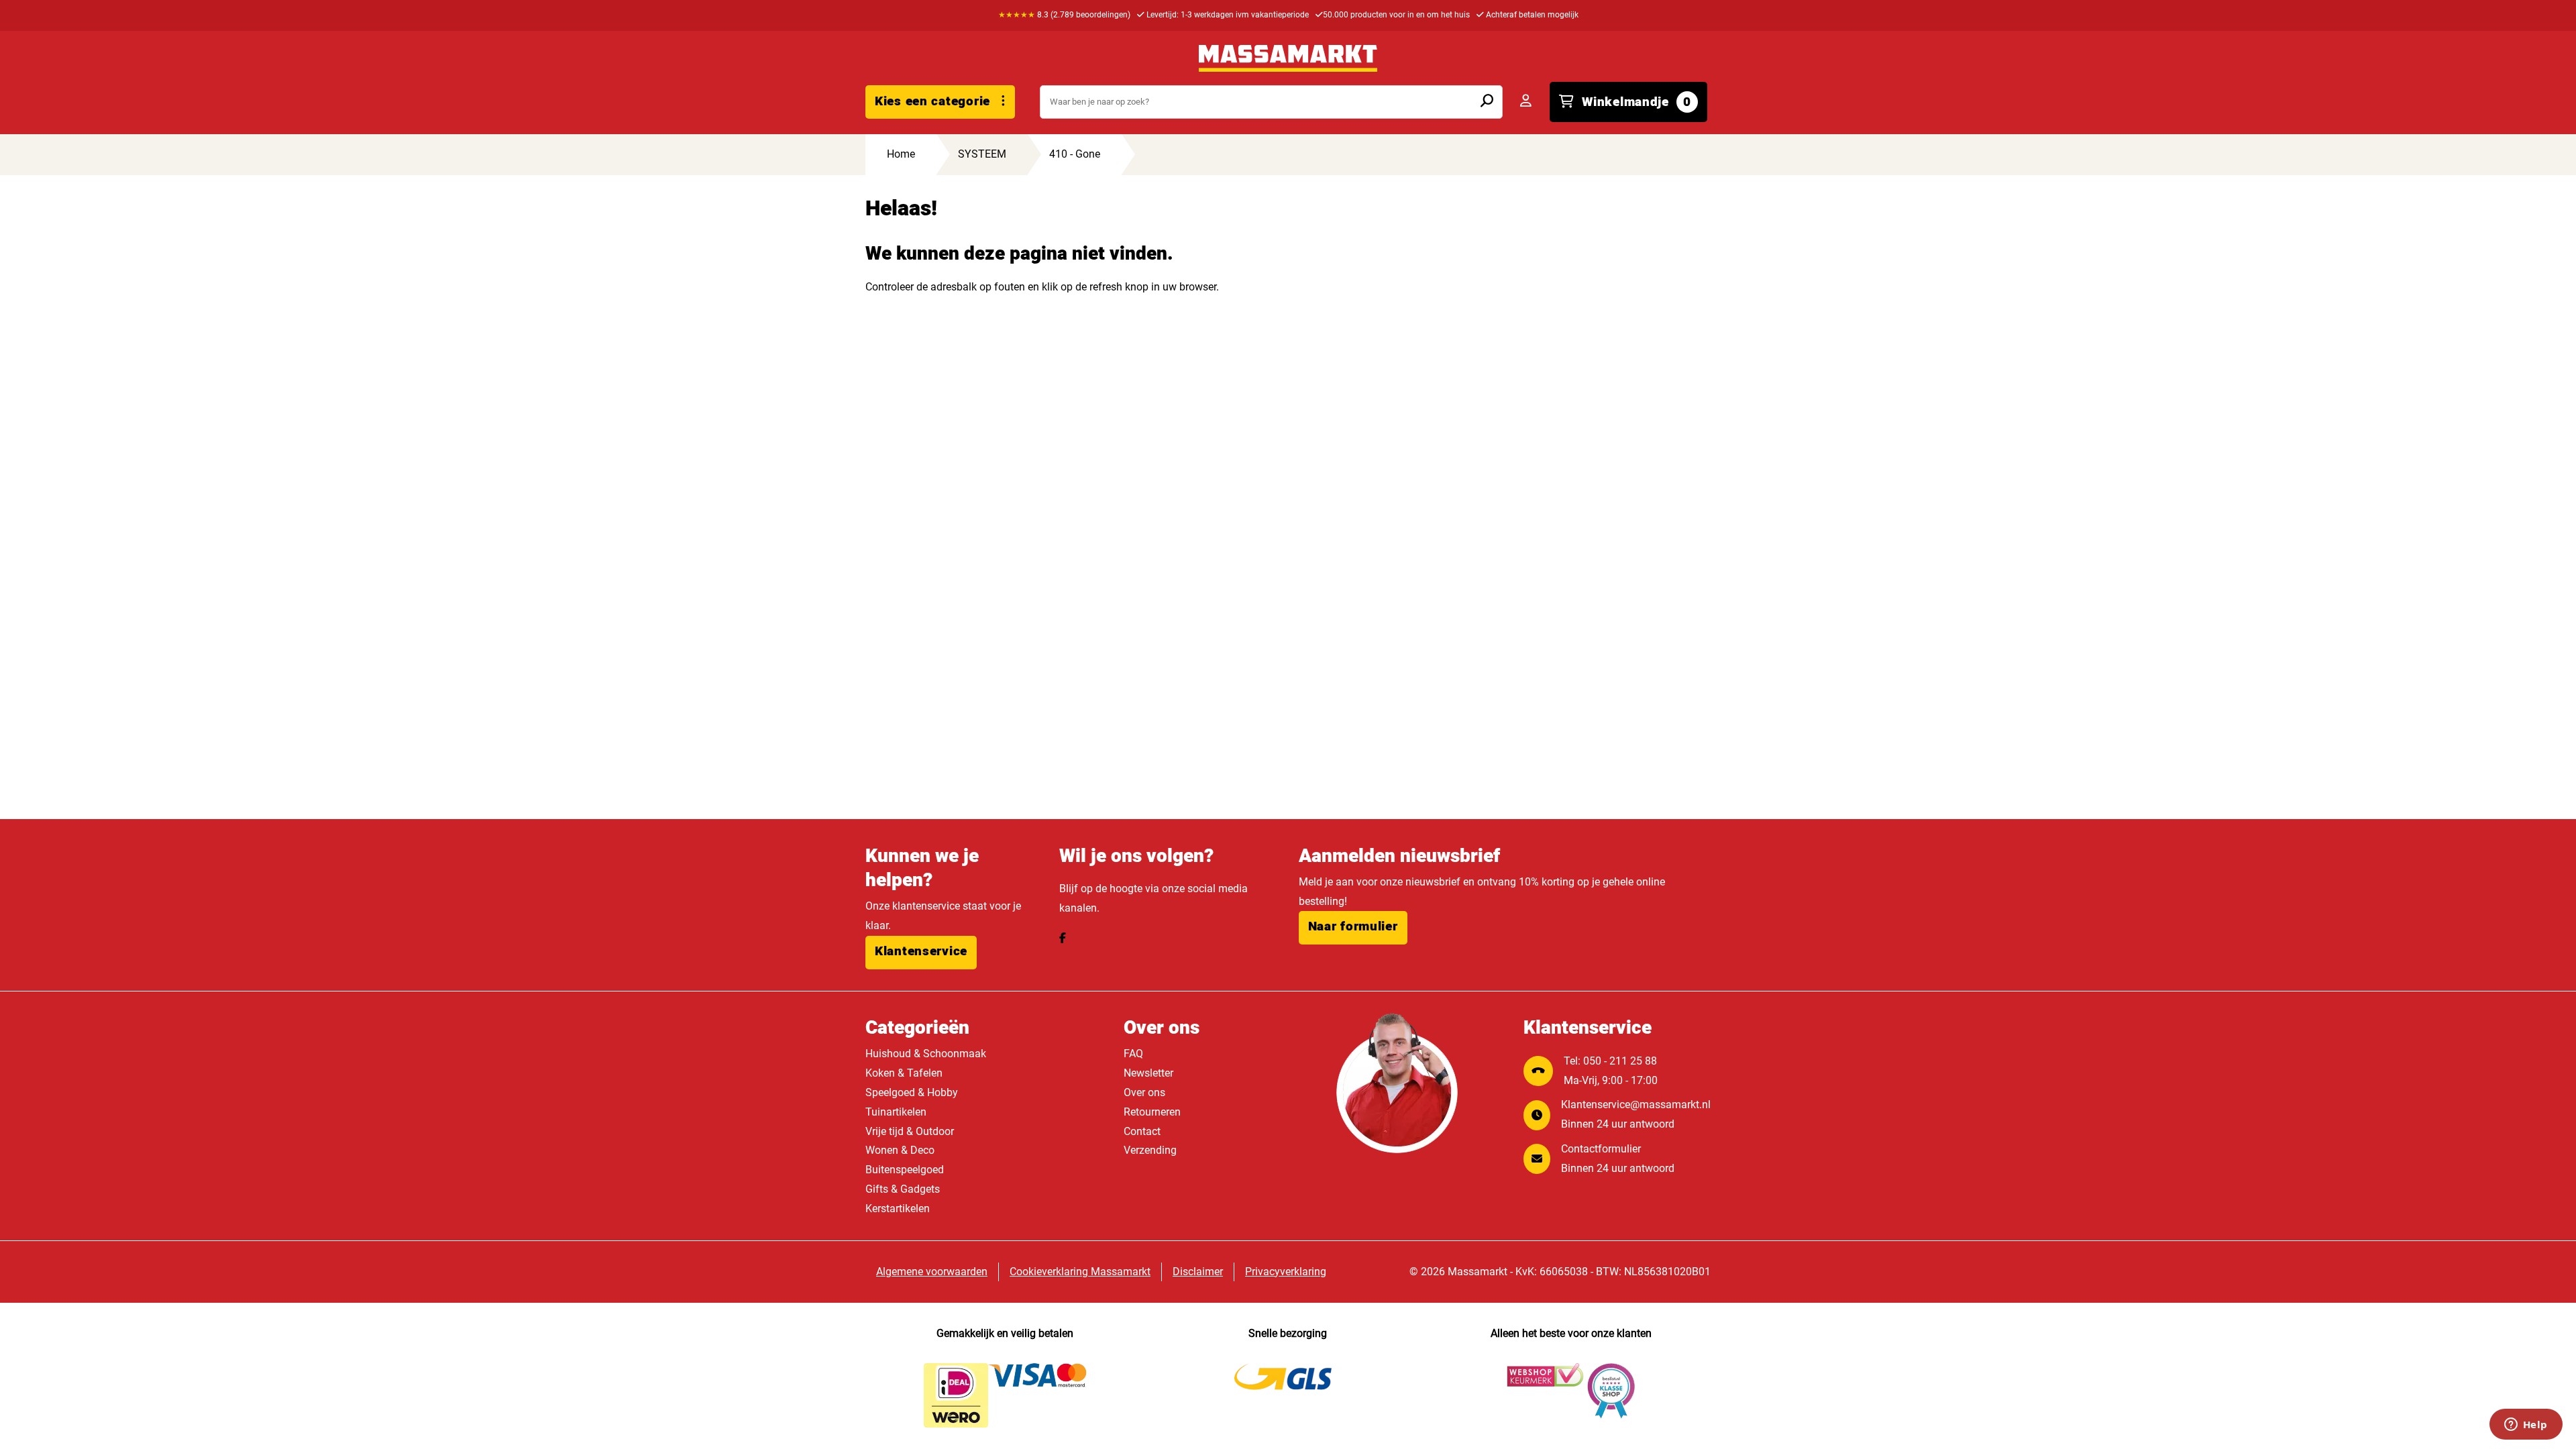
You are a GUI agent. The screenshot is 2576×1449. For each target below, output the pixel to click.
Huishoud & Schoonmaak (926, 1054)
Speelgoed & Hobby (912, 1092)
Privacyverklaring (1286, 1272)
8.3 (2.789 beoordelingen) (1064, 15)
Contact (1142, 1131)
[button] (921, 953)
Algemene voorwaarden (932, 1272)
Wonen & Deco (900, 1150)
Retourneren (1152, 1112)
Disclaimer (1198, 1272)
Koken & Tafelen (904, 1073)
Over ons (1144, 1092)
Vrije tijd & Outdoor (910, 1131)
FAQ (1133, 1054)
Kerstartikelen (898, 1209)
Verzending (1150, 1150)
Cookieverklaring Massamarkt (1080, 1272)
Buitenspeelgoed (905, 1170)
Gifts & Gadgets (903, 1189)
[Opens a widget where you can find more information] (2526, 1426)
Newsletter (1148, 1073)
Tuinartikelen (896, 1112)
